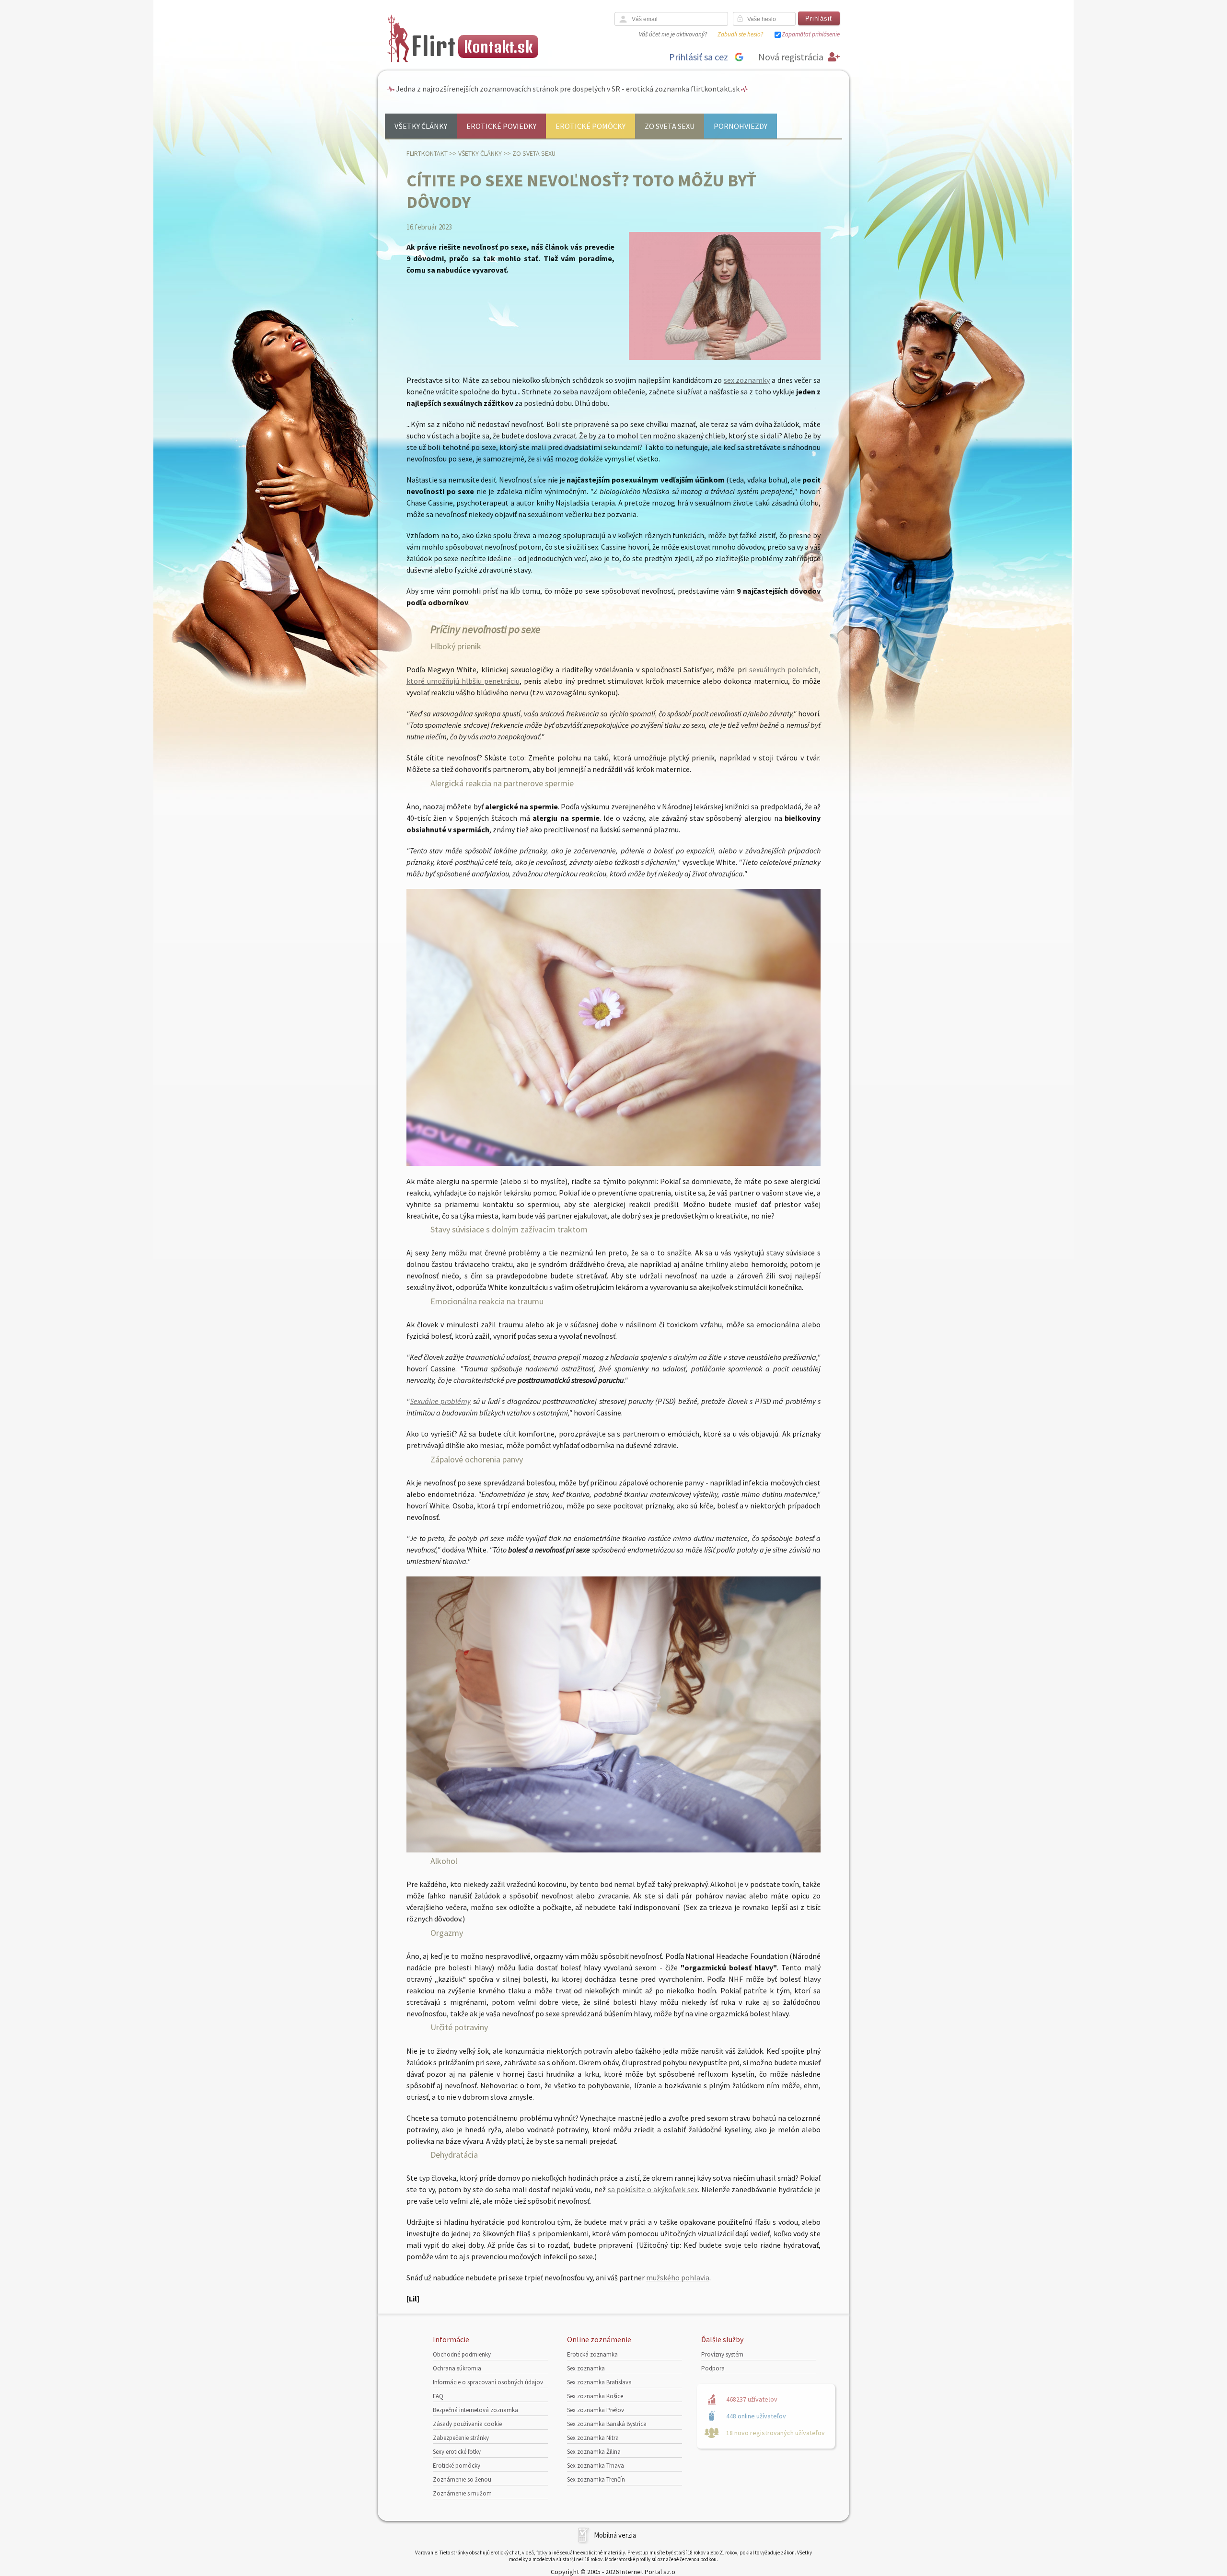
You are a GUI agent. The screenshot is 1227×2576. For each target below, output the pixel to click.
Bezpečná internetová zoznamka (475, 2410)
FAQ (438, 2396)
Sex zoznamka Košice (595, 2396)
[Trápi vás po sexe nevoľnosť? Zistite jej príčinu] (613, 1850)
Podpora (713, 2368)
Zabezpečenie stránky (461, 2438)
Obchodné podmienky (462, 2354)
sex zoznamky (747, 380)
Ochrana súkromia (457, 2368)
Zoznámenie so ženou (462, 2479)
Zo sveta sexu (670, 126)
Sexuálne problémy (440, 1401)
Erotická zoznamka (592, 2354)
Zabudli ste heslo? (740, 34)
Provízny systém (722, 2354)
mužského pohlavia (678, 2277)
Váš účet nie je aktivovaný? (673, 34)
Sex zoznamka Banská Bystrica (607, 2424)
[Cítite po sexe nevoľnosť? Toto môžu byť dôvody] (725, 358)
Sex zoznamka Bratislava (599, 2382)
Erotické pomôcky (590, 126)
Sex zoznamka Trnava (596, 2466)
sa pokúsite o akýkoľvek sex (653, 2189)
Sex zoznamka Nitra (593, 2438)
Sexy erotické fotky (457, 2452)
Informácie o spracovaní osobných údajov (488, 2382)
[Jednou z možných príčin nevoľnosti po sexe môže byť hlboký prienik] (613, 1163)
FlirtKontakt (427, 153)
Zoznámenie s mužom (462, 2493)
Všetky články (421, 126)
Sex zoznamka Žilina (594, 2452)
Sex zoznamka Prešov (596, 2410)
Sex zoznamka (586, 2368)
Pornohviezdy (741, 126)
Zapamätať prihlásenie (811, 34)
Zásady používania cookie (467, 2424)
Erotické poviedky (501, 126)
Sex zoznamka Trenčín (596, 2479)
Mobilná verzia (615, 2535)
